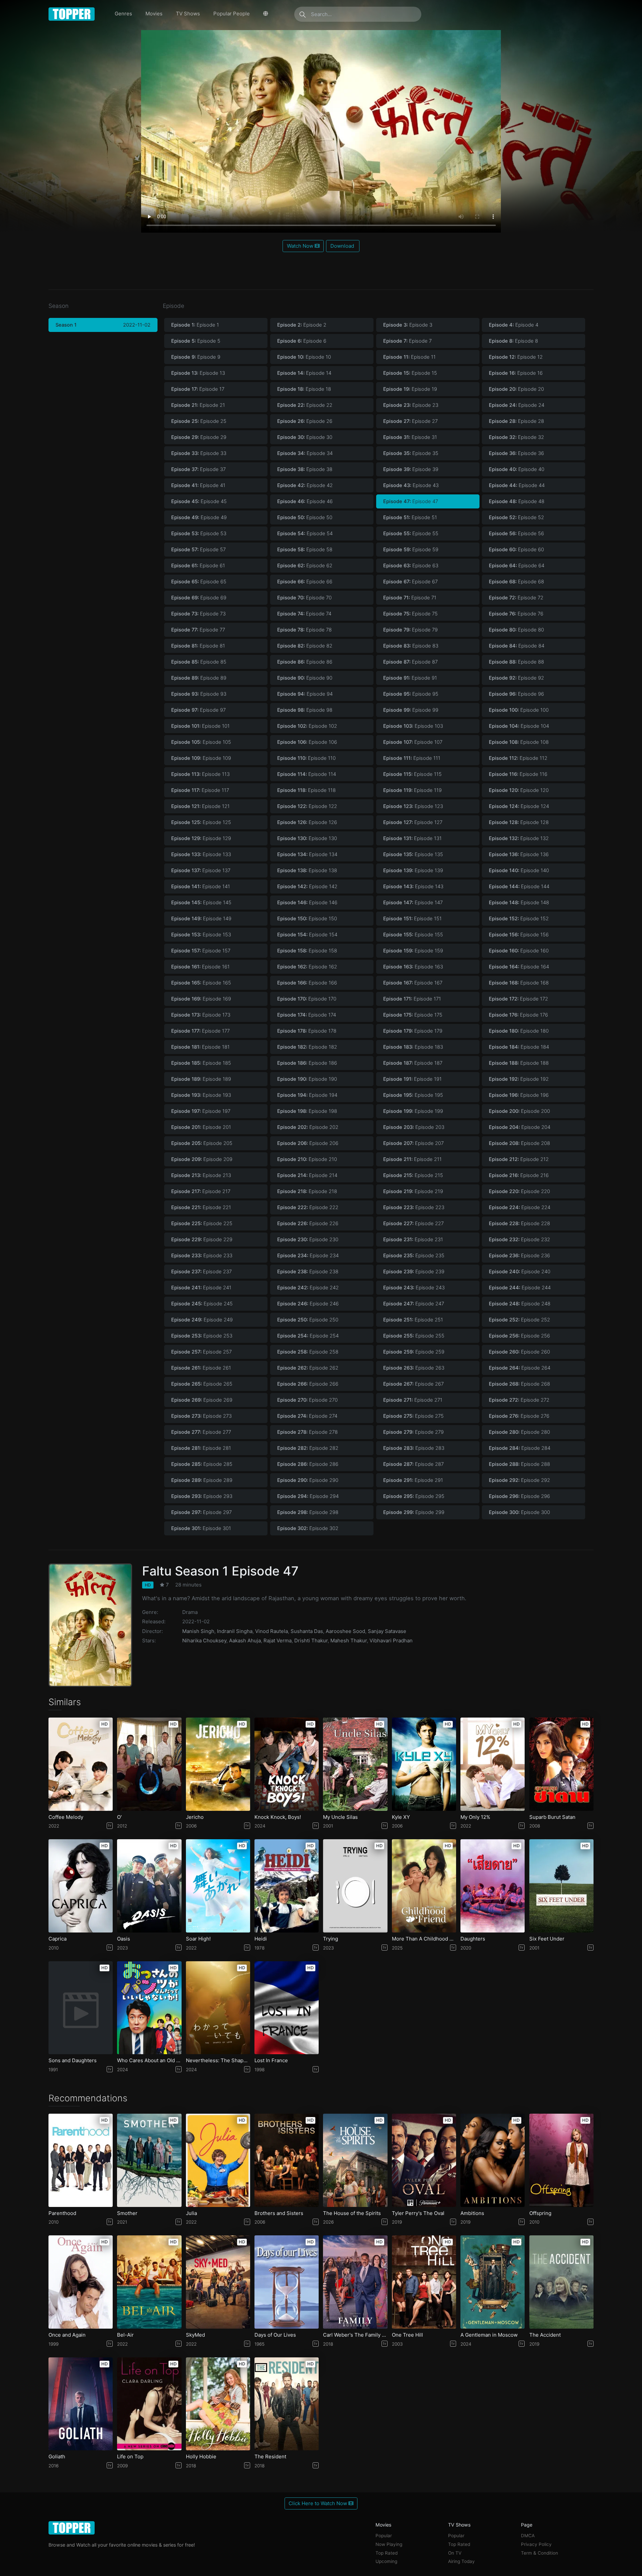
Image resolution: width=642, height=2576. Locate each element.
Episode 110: (306, 758)
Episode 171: (412, 999)
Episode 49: (199, 517)
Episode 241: (201, 1288)
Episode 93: (199, 694)
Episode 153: (201, 935)
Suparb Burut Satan (552, 1817)
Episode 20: (516, 389)
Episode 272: (519, 1400)
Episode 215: (413, 1175)
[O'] (149, 1764)
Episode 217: (201, 1191)
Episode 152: (519, 919)
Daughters (473, 1939)
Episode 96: (516, 694)
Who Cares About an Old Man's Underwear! (149, 2061)
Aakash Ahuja (245, 1641)
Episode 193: (201, 1095)
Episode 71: (410, 598)
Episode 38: (305, 469)
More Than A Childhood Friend (424, 1939)
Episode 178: (307, 1031)
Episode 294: (308, 1496)
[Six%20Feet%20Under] (561, 1886)
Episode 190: (307, 1079)
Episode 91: (410, 678)
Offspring (540, 2213)
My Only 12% (475, 1817)
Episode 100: (519, 710)
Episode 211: (412, 1159)
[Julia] (218, 2160)
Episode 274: (307, 1416)
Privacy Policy (536, 2544)
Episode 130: (307, 838)
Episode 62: (305, 566)
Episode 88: (516, 662)
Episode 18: (304, 389)
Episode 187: (413, 1063)
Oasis (124, 1939)
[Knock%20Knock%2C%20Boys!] (287, 1764)
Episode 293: (202, 1496)
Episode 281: (201, 1448)
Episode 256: (519, 1336)
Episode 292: (519, 1480)
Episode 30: (305, 437)
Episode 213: (201, 1175)
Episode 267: (413, 1384)
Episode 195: (413, 1095)
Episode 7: (407, 341)
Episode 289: (202, 1480)
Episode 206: (308, 1143)
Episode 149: (201, 919)
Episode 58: (305, 550)
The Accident (545, 2335)
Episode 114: (307, 774)
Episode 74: (304, 614)
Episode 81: (198, 646)
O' (119, 1817)
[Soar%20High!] (218, 1886)
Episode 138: (307, 870)
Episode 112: (518, 758)
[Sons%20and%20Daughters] (81, 2008)
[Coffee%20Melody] (81, 1764)
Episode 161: (200, 967)
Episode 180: (519, 1031)
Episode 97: (198, 710)
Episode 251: (413, 1320)
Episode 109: (201, 758)
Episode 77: (198, 630)
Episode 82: (305, 646)
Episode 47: (411, 501)
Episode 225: (202, 1223)
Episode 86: (305, 662)
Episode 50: (305, 517)
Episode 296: (519, 1496)
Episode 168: (519, 983)
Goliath (57, 2457)
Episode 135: (413, 854)
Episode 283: (414, 1448)
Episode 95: (411, 694)
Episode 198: (307, 1111)
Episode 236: (519, 1256)
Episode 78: (304, 630)
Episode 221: (201, 1207)
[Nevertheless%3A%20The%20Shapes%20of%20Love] (218, 2008)
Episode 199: (413, 1111)
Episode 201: (201, 1127)
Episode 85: (199, 662)
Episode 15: (410, 373)
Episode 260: (519, 1352)
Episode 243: (414, 1288)
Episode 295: (414, 1496)
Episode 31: (410, 437)
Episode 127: (413, 822)
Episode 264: (520, 1368)
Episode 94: (305, 694)
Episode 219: (413, 1191)
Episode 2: (302, 325)
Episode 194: (307, 1095)
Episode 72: (516, 598)
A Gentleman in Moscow (489, 2335)
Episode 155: (413, 935)
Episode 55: (411, 534)
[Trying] (355, 1886)
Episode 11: (409, 357)
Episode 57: (198, 550)
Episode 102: (307, 726)
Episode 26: (305, 421)
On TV (455, 2553)
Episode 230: (308, 1240)
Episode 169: (201, 999)
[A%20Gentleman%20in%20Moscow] (493, 2282)
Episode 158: (307, 951)
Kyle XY (401, 1817)
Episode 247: (414, 1304)
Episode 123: (413, 806)
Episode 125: (201, 822)
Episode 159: (413, 951)
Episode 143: (413, 887)
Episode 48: (517, 501)
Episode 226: (308, 1223)
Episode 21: (198, 405)
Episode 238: (308, 1272)
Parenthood (62, 2213)
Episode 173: (201, 1015)
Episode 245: (202, 1304)
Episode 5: (196, 341)
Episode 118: (306, 790)
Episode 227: (413, 1223)
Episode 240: (520, 1272)
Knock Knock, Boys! (278, 1817)
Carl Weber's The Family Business (355, 2335)
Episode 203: (414, 1127)
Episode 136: (519, 854)
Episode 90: (305, 678)
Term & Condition (540, 2553)
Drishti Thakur (311, 1641)
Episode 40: (517, 469)
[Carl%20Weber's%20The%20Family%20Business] (355, 2282)
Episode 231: (413, 1240)
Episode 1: (195, 325)
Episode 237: (201, 1272)
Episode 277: (201, 1432)
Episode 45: (199, 501)
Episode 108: (519, 742)
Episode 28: (516, 421)
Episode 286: (308, 1464)
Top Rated (387, 2553)
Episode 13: (198, 373)
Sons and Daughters (73, 2061)
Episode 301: (201, 1528)
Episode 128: (519, 822)
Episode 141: (201, 887)
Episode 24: (517, 405)
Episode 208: (519, 1143)
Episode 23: (411, 405)
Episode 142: (307, 887)
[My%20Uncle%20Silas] (355, 1764)
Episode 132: (519, 838)
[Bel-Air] (149, 2282)
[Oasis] (149, 1886)
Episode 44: (517, 485)
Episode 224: (520, 1207)
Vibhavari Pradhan (391, 1641)
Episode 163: (413, 967)
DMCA (528, 2536)
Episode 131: (412, 838)
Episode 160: (519, 951)
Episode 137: (201, 870)
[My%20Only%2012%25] (493, 1764)
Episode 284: (520, 1448)
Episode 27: (410, 421)
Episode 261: (201, 1368)
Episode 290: (308, 1480)
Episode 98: (305, 710)
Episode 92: (516, 678)
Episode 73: (198, 614)
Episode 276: (519, 1416)
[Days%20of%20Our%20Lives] (287, 2282)
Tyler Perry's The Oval (418, 2213)
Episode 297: (201, 1512)
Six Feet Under (547, 1939)
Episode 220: (519, 1191)
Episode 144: (519, 887)
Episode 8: (513, 341)
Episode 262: (308, 1368)
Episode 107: (413, 742)
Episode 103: (413, 726)
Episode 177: (200, 1031)
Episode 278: (307, 1432)
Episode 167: (413, 983)
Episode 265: (202, 1384)
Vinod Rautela (272, 1631)
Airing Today (461, 2561)
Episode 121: (200, 806)
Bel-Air (125, 2335)
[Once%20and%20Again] (81, 2282)
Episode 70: (304, 598)
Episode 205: (202, 1143)
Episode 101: (200, 726)
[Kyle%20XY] (424, 1764)
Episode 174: (307, 1015)
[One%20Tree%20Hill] (424, 2282)
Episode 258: (308, 1352)
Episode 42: (305, 485)
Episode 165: (201, 983)
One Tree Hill (407, 2335)
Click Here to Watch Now (318, 2503)
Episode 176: (518, 1015)
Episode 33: (199, 453)
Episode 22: (305, 405)
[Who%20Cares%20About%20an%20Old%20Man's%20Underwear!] (149, 2008)
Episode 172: (518, 999)
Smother (127, 2213)
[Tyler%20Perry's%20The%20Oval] (424, 2160)
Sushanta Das (307, 1631)
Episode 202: (308, 1127)
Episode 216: (519, 1175)
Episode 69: (199, 598)
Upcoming (386, 2561)
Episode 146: (307, 903)
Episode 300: (519, 1512)
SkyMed (195, 2335)
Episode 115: (412, 774)
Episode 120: (519, 790)
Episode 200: (519, 1111)
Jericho (195, 1817)
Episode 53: (199, 534)
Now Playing (389, 2544)
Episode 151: (412, 919)
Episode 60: (516, 550)
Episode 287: (413, 1464)
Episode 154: (307, 935)
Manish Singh (198, 1631)
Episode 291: (413, 1480)
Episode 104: (519, 726)
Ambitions (472, 2213)
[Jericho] (218, 1764)
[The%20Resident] (287, 2404)
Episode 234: (308, 1256)
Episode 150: (307, 919)
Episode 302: (308, 1528)
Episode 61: (198, 566)
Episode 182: (307, 1047)
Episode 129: (201, 838)
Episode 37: (198, 469)
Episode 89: (199, 678)
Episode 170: (307, 999)
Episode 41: (198, 485)
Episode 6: (302, 341)
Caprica (58, 1939)
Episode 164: (519, 967)
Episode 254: (308, 1336)
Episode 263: (414, 1368)
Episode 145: (201, 903)
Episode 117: (200, 790)
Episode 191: (412, 1079)
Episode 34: (305, 453)
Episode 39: (411, 469)
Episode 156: (519, 935)
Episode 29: (199, 437)
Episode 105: (201, 742)
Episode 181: (200, 1047)
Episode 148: (519, 903)
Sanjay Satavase (387, 1631)
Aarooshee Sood (345, 1631)
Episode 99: (411, 710)
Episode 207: (413, 1143)
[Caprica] (81, 1886)
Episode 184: (519, 1047)
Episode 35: (411, 453)
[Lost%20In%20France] (287, 2008)
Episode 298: (308, 1512)
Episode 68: (516, 582)
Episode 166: (307, 983)
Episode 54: (305, 534)
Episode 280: (519, 1432)
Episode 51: (410, 517)
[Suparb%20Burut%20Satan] (561, 1764)
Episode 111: (412, 758)
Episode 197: (201, 1111)
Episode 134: (307, 854)
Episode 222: (308, 1207)
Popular (384, 2536)
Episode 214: (307, 1175)
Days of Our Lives (275, 2335)
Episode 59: (411, 550)
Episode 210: (307, 1159)
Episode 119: (412, 790)
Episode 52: (516, 517)
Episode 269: (202, 1400)
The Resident (270, 2457)
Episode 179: (413, 1031)
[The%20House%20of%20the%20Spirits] (355, 2160)
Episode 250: (308, 1320)
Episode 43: (411, 485)
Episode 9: (196, 357)
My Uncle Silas (340, 1817)
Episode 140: (519, 870)
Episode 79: (410, 630)
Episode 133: (201, 854)
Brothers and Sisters (279, 2213)
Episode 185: (201, 1063)
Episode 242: (308, 1288)
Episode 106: (307, 742)
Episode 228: (519, 1223)
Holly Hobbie (201, 2457)
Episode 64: (517, 566)
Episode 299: (414, 1512)
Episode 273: (201, 1416)
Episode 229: (202, 1240)
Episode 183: (413, 1047)
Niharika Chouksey (204, 1641)
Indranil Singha (235, 1631)
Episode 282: (308, 1448)
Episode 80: (516, 630)
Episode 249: (202, 1320)
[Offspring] (561, 2160)
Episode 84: (517, 646)
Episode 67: (410, 582)
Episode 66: (305, 582)
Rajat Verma (278, 1641)
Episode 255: (414, 1336)
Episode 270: (307, 1400)
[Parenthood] (81, 2160)
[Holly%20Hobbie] (218, 2404)
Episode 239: (414, 1272)
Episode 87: (410, 662)
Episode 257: (201, 1352)
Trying (331, 1939)
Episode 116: (518, 774)
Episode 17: (198, 389)
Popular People (232, 14)
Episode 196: (519, 1095)
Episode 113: (200, 774)
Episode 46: (305, 501)
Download (343, 246)
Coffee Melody (66, 1817)
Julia (191, 2213)
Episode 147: (413, 903)
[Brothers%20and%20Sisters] (287, 2160)
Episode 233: (202, 1256)
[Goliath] (81, 2404)
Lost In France (271, 2061)
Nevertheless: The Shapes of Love (218, 2061)
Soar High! (198, 1939)
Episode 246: (308, 1304)
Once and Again (67, 2335)
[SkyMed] (218, 2282)
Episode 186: (307, 1063)
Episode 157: (201, 951)
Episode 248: (520, 1304)
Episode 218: (307, 1191)
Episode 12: (516, 357)
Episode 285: (202, 1464)
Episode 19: (410, 389)
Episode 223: (414, 1207)
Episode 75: (410, 614)
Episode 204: (520, 1127)
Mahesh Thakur (349, 1641)
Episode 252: (519, 1320)
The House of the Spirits (352, 2213)
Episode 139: (413, 870)
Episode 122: (307, 806)
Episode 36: (516, 453)
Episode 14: (304, 373)
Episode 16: (516, 373)
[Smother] (149, 2160)
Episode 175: (413, 1015)
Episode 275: (413, 1416)
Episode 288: (519, 1464)
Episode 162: (307, 967)
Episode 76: (516, 614)
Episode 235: (414, 1256)
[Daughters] (493, 1886)
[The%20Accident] (561, 2282)
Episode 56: (516, 534)
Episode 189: (201, 1079)
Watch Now (301, 246)
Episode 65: (199, 582)
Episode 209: (202, 1159)
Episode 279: (413, 1432)
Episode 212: (519, 1159)
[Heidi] (287, 1886)
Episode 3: (408, 325)
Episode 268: (519, 1384)
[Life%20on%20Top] (149, 2404)
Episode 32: (516, 437)
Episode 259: (414, 1352)
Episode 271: (413, 1400)
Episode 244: (520, 1288)
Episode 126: (307, 822)
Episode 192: (519, 1079)
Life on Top (130, 2457)
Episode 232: (519, 1240)
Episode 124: (519, 806)
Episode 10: (304, 357)
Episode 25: (199, 421)
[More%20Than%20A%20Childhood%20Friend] (424, 1886)
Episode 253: (202, 1336)
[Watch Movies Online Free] (72, 14)
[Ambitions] (493, 2160)
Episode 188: (519, 1063)
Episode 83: (411, 646)
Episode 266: (308, 1384)
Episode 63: (411, 566)
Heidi (261, 1939)
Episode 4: (514, 325)
